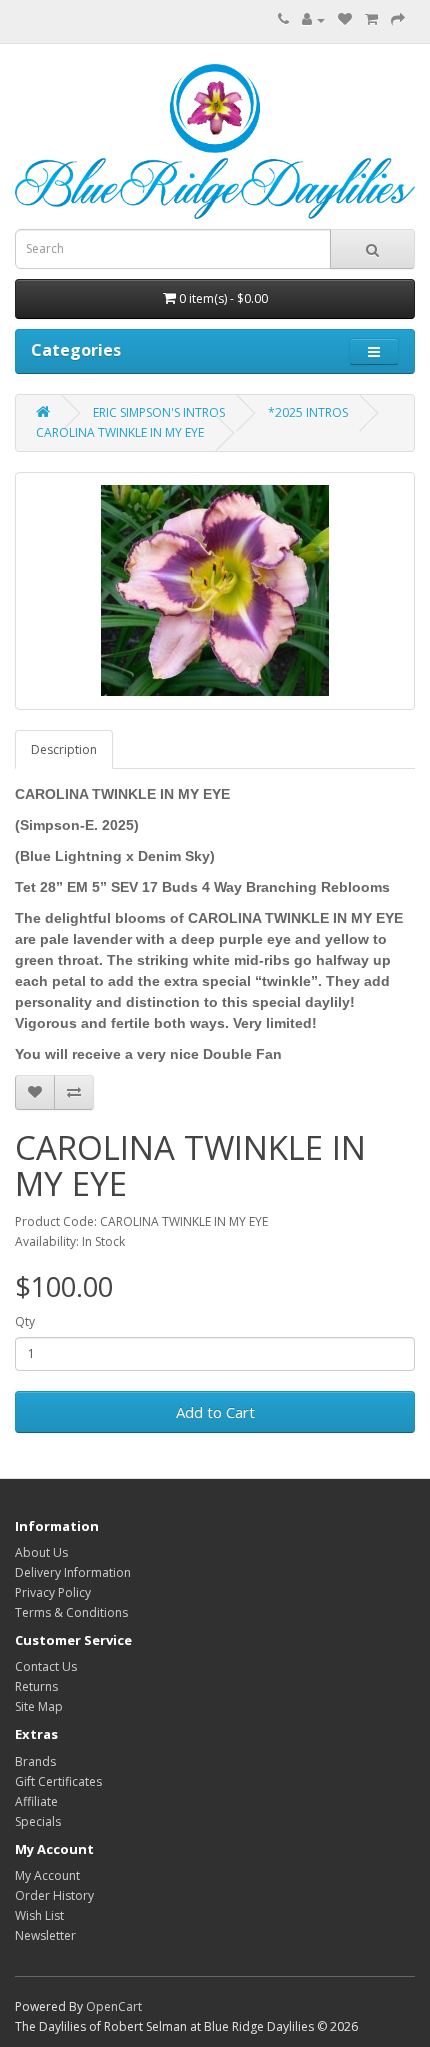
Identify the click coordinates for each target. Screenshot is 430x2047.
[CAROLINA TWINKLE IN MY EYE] (215, 591)
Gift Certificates (58, 1781)
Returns (36, 1686)
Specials (38, 1821)
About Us (41, 1552)
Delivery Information (73, 1572)
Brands (35, 1761)
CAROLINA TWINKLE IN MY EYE (120, 432)
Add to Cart (215, 1412)
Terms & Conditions (71, 1612)
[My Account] (313, 19)
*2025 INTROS (308, 412)
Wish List (39, 1915)
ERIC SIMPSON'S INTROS (159, 412)
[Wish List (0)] (345, 19)
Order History (54, 1895)
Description (64, 749)
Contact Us (46, 1666)
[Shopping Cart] (371, 19)
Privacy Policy (53, 1592)
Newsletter (45, 1935)
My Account (47, 1875)
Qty (25, 1321)
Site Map (39, 1706)
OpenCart (114, 2006)
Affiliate (36, 1801)
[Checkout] (398, 19)
